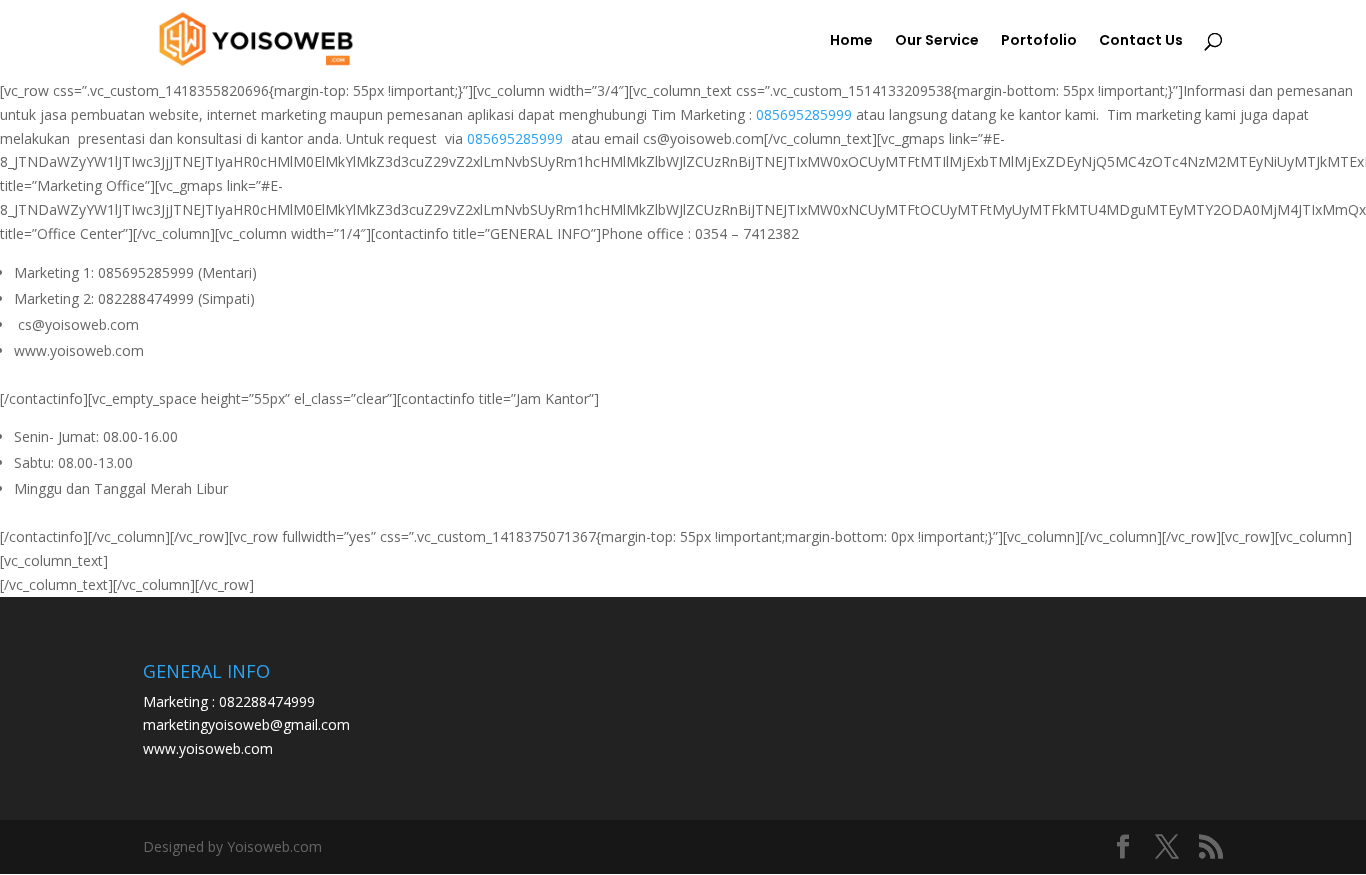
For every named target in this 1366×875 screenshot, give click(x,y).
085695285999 (804, 114)
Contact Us (1141, 41)
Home (851, 41)
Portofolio (1039, 41)
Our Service (937, 41)
